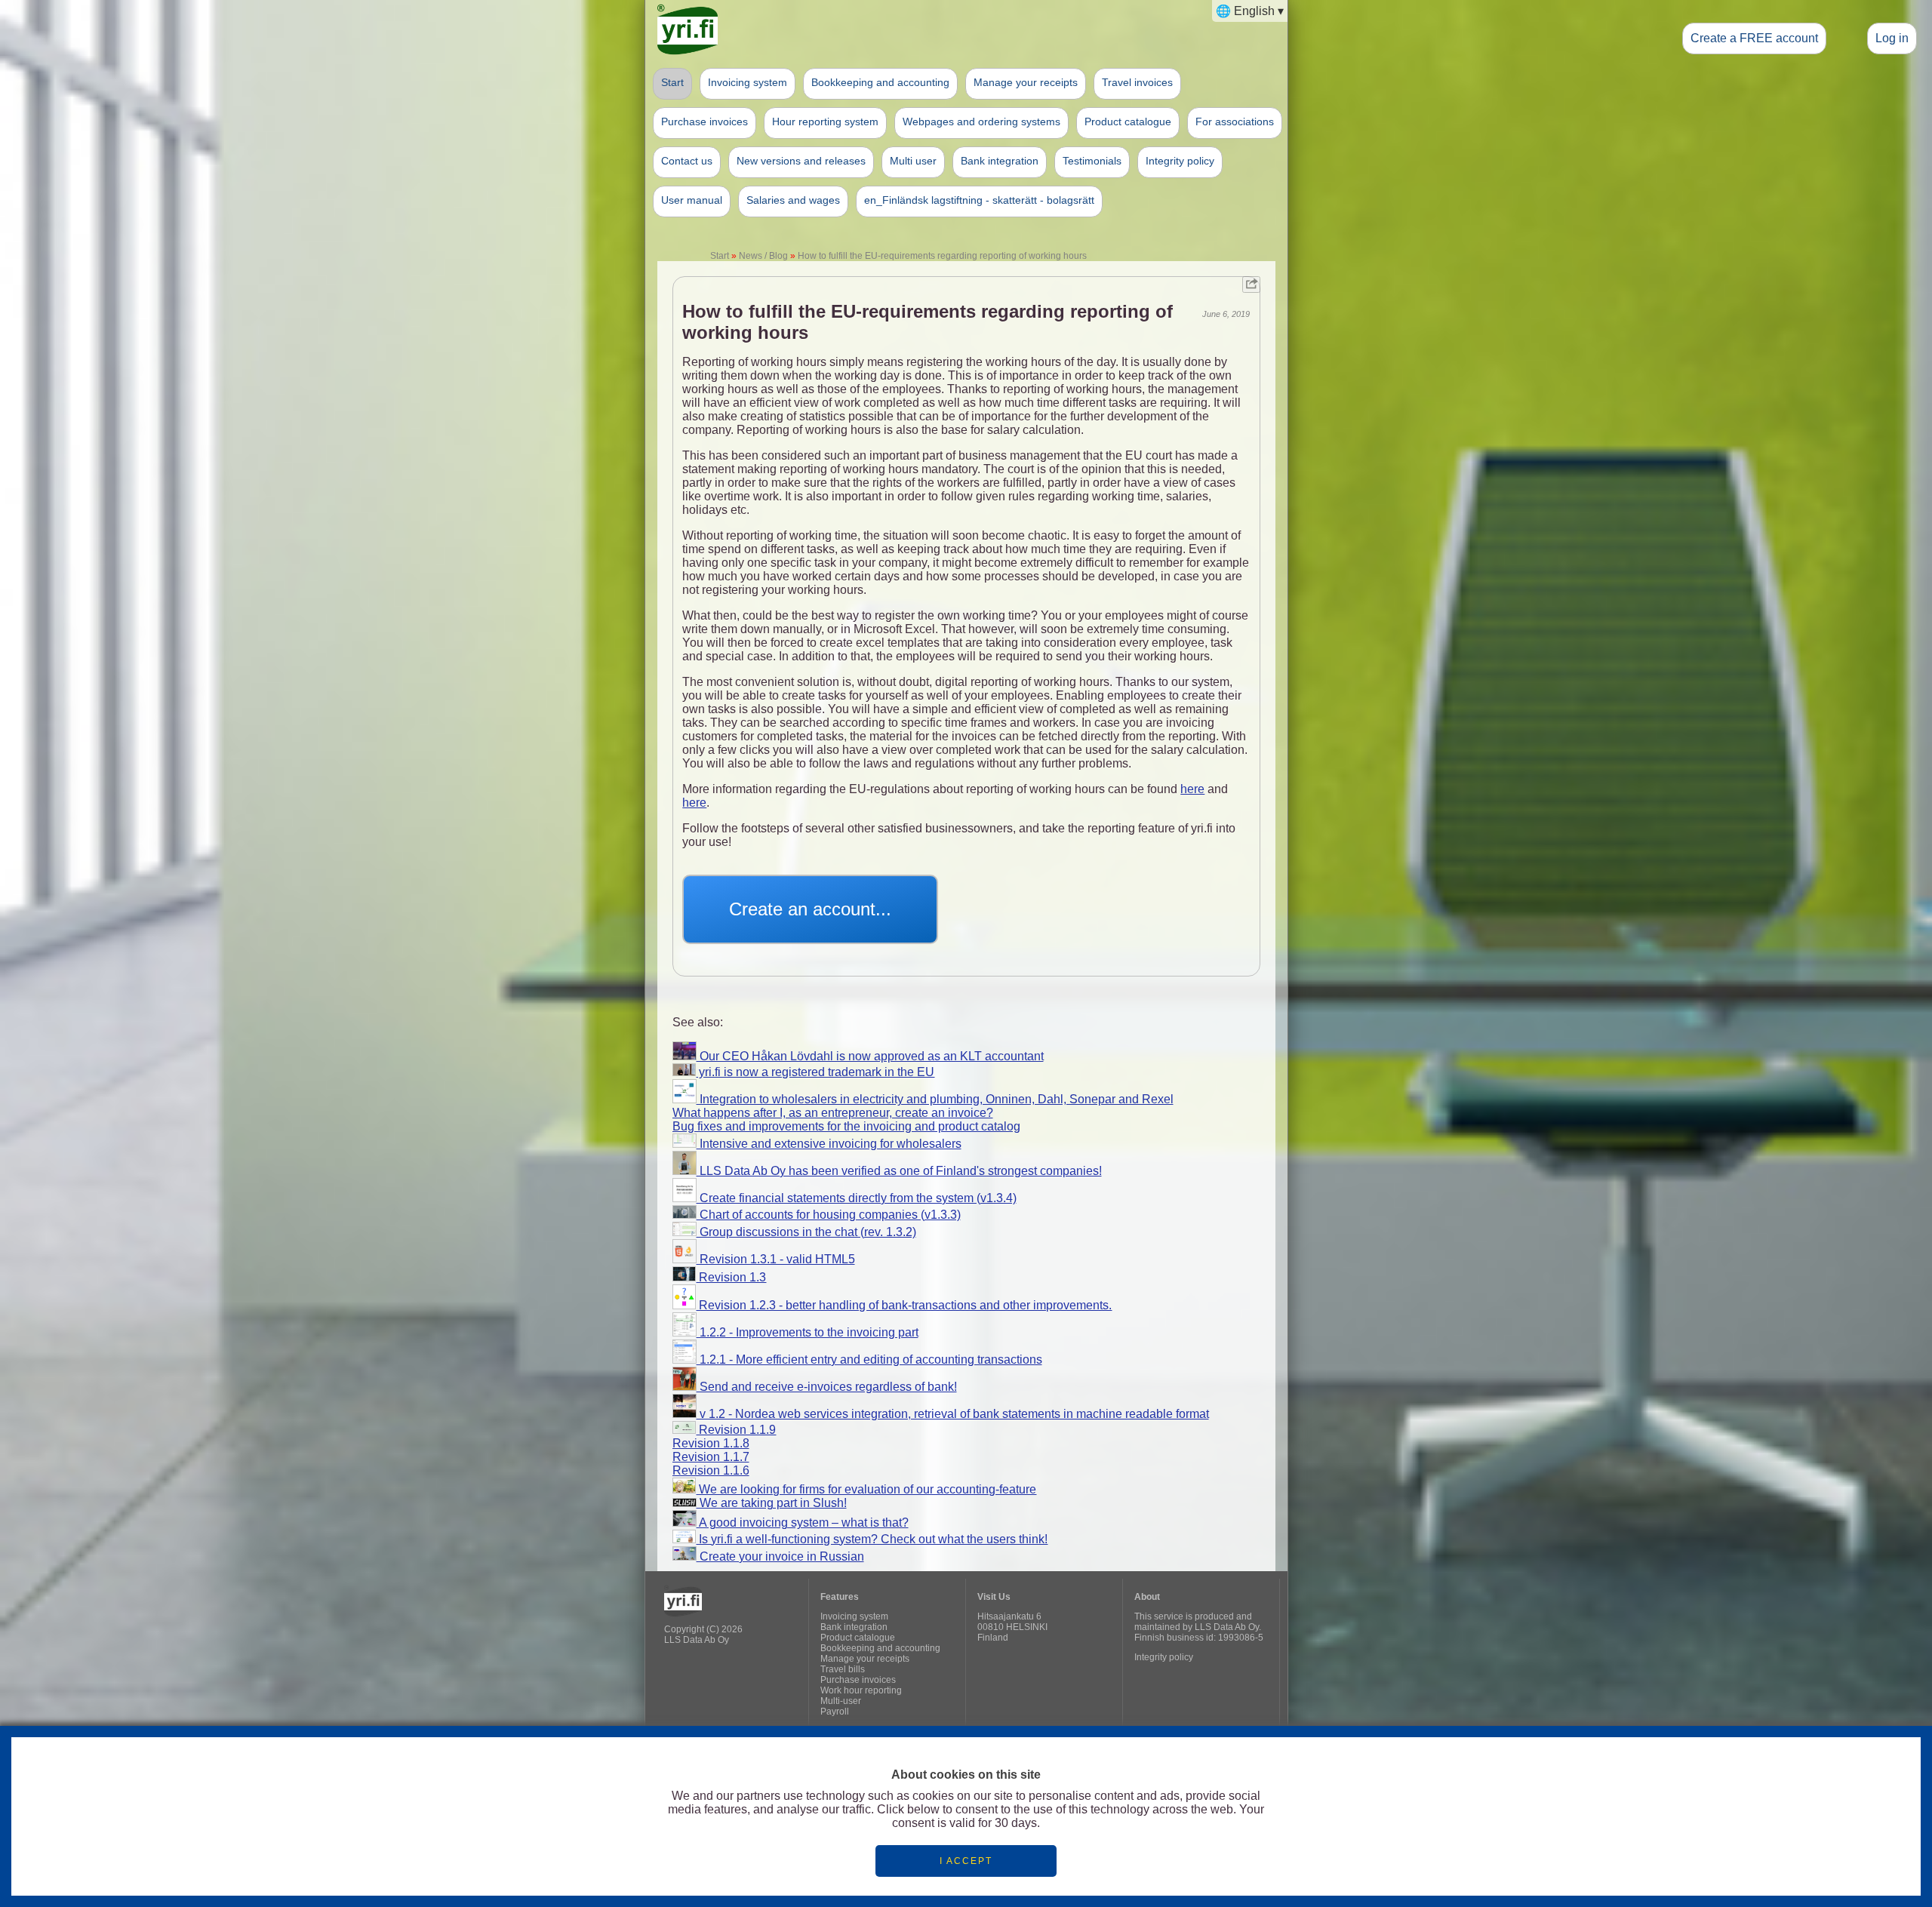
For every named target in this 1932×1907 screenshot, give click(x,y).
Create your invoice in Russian (780, 1556)
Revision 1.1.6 (711, 1470)
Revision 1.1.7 (711, 1457)
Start (672, 82)
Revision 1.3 (731, 1277)
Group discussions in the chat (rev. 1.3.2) (806, 1232)
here (1192, 789)
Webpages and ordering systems (981, 121)
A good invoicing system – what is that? (803, 1523)
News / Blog (763, 256)
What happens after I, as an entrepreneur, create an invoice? (833, 1113)
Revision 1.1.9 (736, 1430)
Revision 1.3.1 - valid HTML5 (776, 1259)
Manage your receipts (1026, 82)
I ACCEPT (966, 1861)
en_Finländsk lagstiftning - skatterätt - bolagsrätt (979, 200)
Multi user (913, 161)
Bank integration (1000, 161)
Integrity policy (1180, 161)
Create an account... (810, 909)
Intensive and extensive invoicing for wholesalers (829, 1144)
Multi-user (841, 1701)
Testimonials (1092, 161)
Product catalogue (1128, 121)
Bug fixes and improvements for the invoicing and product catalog (846, 1126)
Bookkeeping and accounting (880, 82)
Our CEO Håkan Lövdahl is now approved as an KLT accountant (870, 1056)
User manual (692, 200)
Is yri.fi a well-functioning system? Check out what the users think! (872, 1539)
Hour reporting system (825, 121)
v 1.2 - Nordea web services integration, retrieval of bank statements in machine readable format (953, 1414)
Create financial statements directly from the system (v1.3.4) (857, 1198)
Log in (1892, 38)
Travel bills (843, 1669)
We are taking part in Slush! (772, 1503)
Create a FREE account (1754, 38)
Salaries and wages (793, 200)
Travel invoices (1137, 82)
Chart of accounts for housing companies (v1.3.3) (829, 1215)
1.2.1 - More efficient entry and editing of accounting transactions (869, 1360)
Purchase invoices (705, 121)
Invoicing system (748, 82)
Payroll (835, 1712)
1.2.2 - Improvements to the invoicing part (808, 1332)
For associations (1235, 121)
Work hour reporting (861, 1690)
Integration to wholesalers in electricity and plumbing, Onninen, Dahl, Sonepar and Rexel (935, 1099)
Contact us (687, 161)
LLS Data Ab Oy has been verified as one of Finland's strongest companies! (899, 1171)
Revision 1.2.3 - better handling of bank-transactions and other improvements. (904, 1305)
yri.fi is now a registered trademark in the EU (815, 1072)
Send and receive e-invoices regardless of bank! (827, 1387)
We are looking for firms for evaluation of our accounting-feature (866, 1489)
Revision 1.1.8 (711, 1443)
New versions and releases (801, 161)
